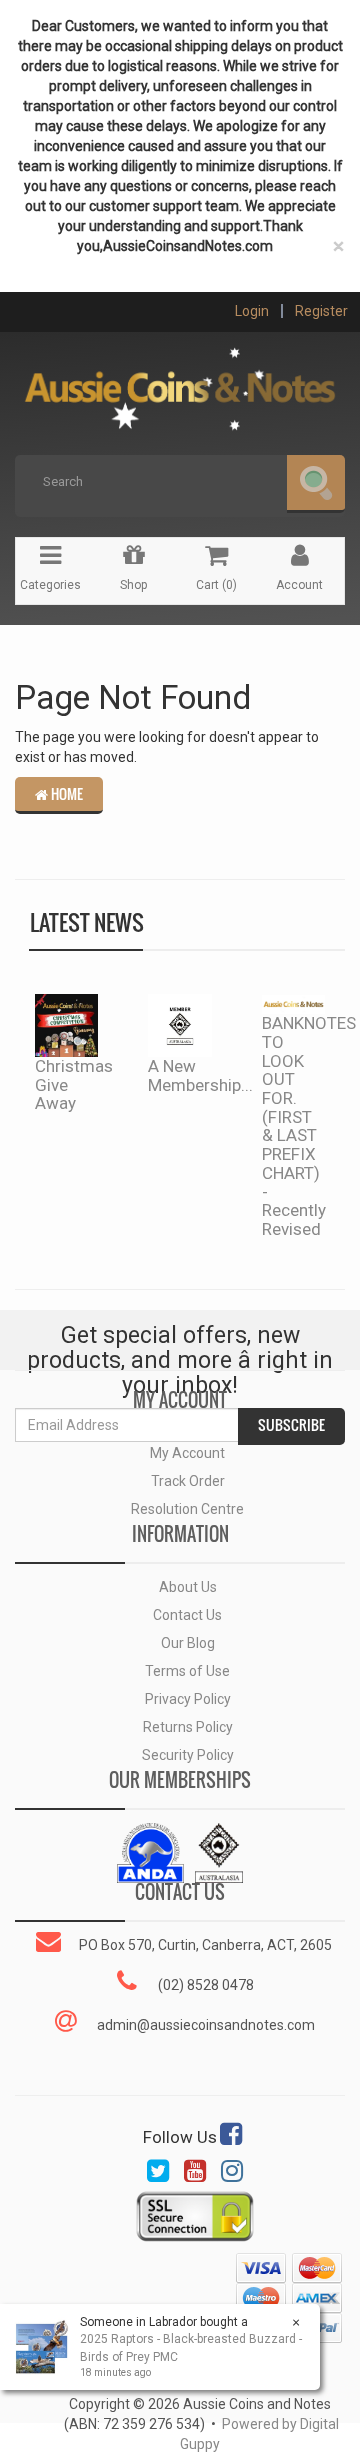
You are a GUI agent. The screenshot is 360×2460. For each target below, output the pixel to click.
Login (252, 311)
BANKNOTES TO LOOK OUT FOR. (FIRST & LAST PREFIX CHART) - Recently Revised (309, 1126)
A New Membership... (200, 1075)
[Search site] (316, 484)
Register (321, 311)
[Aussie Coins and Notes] (180, 382)
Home (65, 794)
